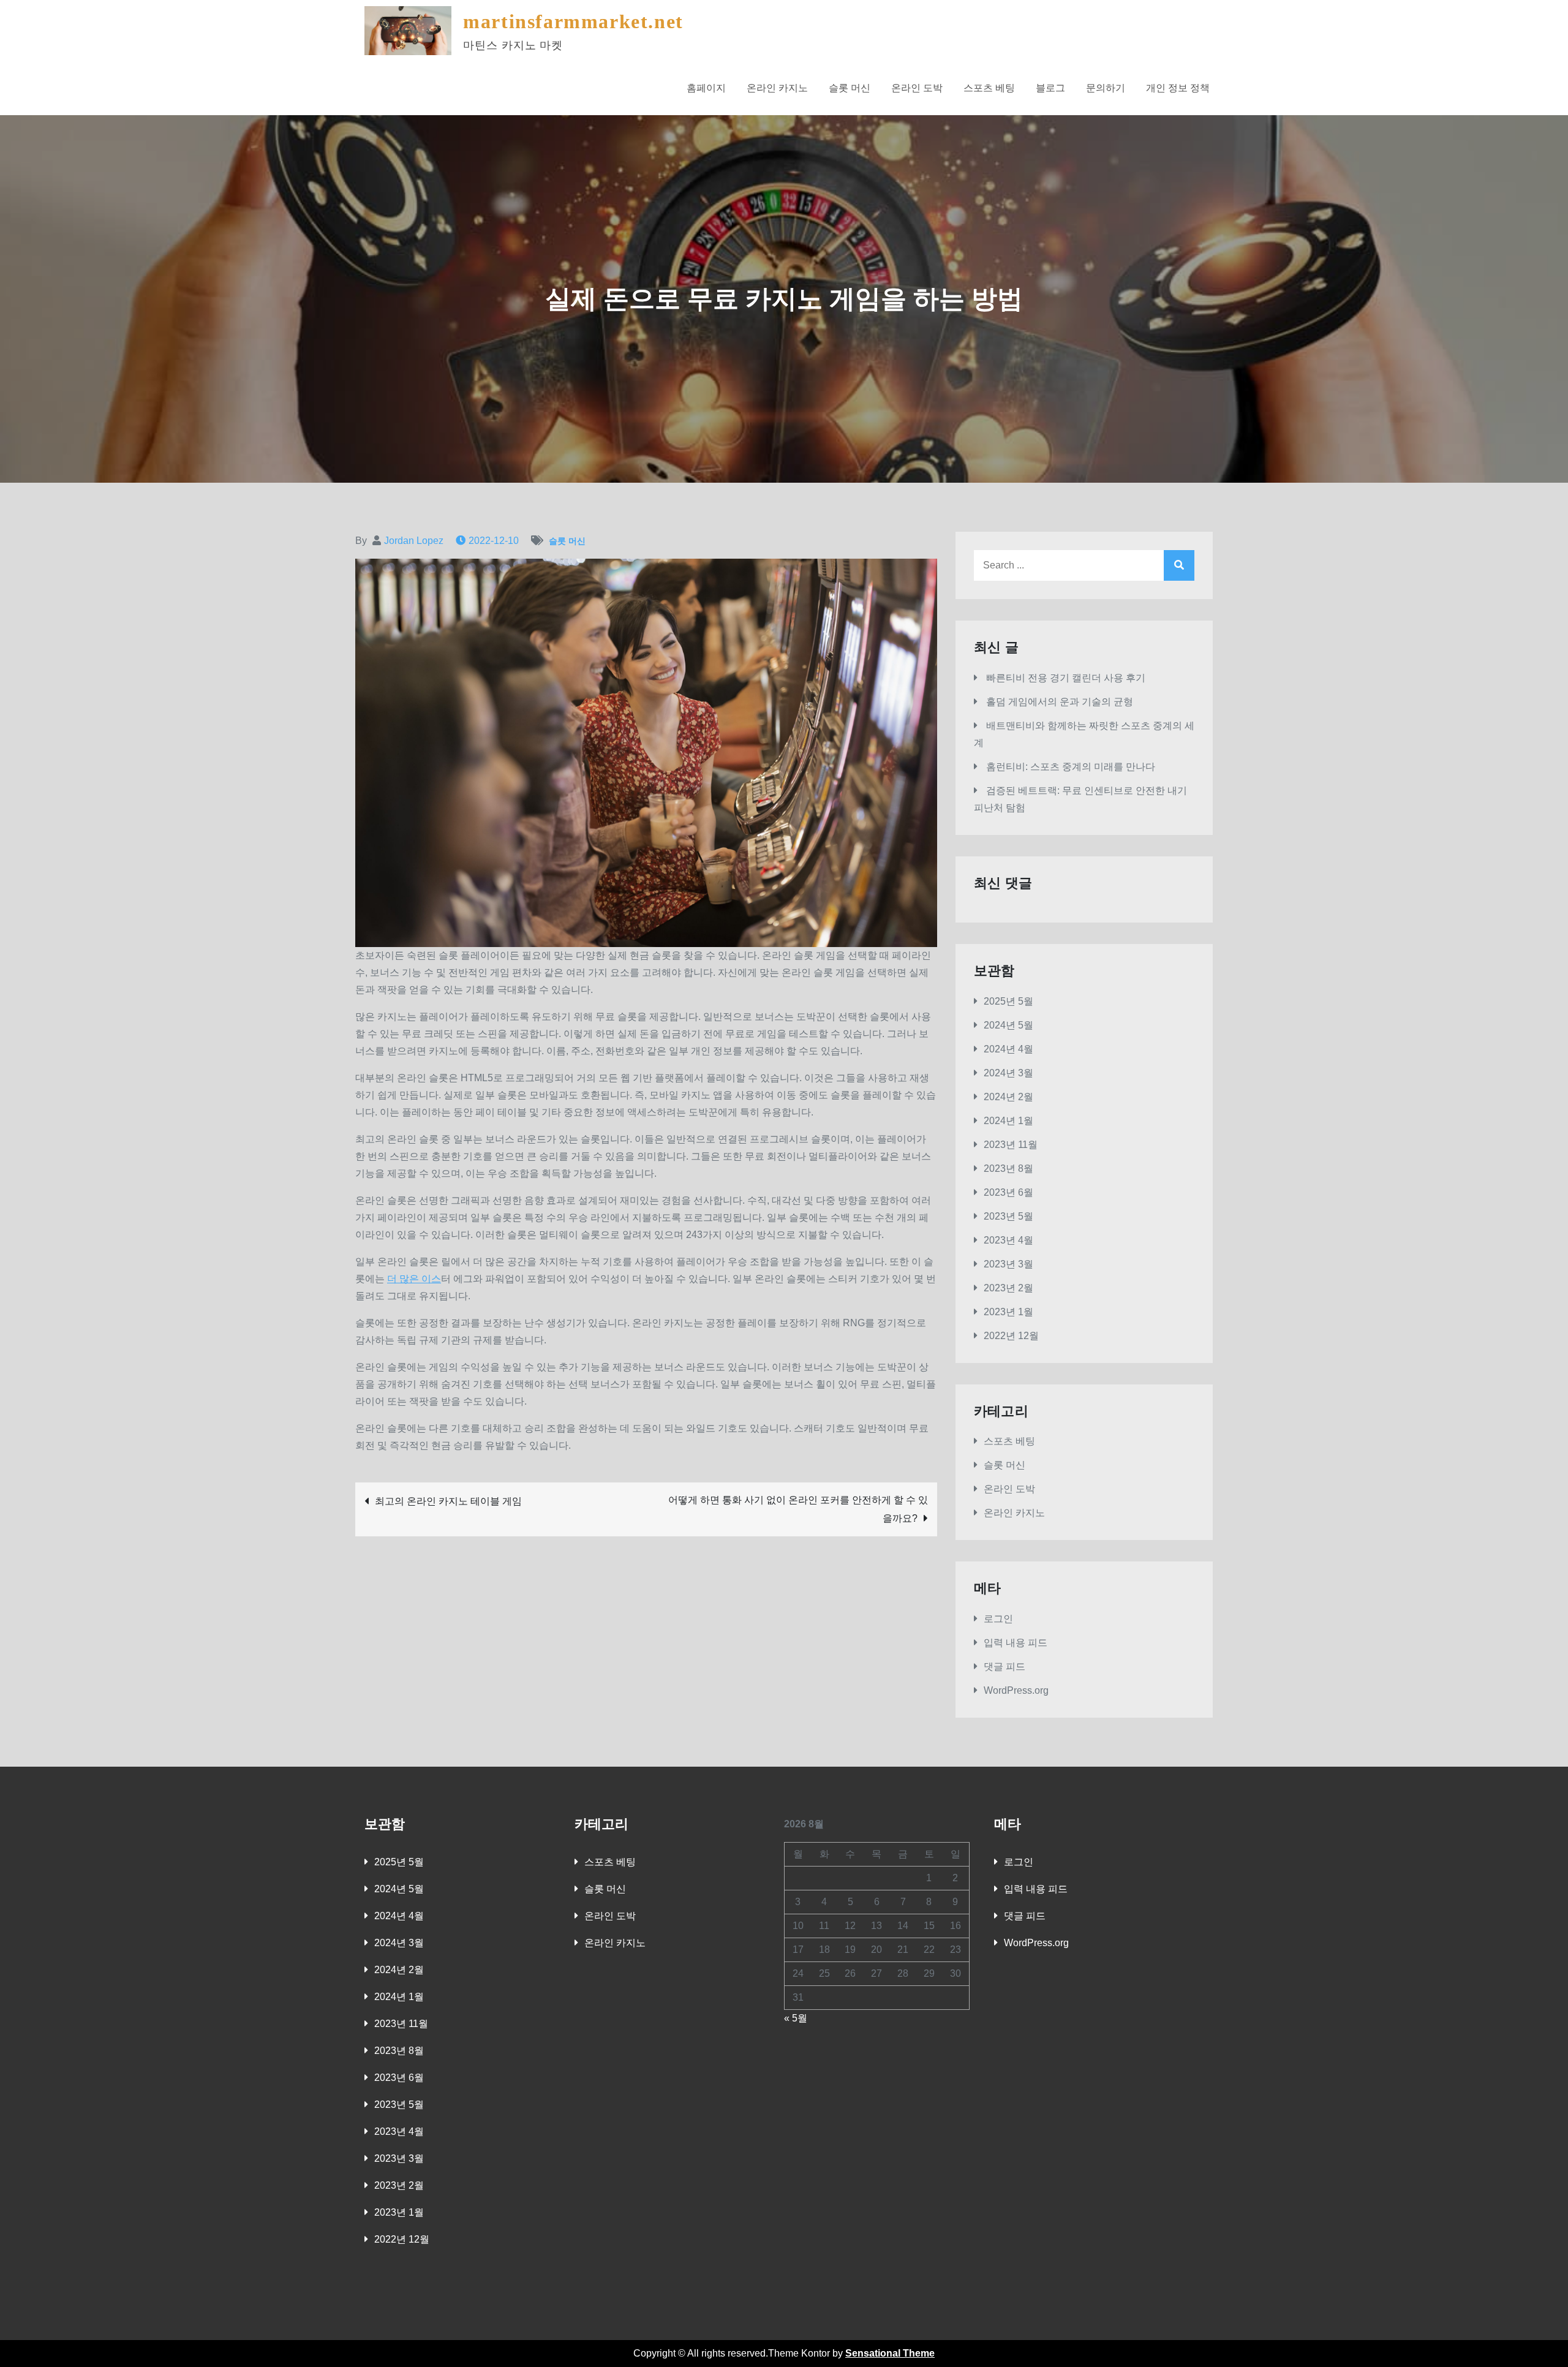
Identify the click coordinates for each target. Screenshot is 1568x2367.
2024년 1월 (1008, 1121)
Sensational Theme (890, 2353)
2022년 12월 (1011, 1336)
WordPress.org (1016, 1690)
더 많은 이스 (414, 1279)
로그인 (998, 1619)
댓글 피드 (1005, 1667)
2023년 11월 (1011, 1145)
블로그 (1050, 88)
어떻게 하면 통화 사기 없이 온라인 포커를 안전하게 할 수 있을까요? (798, 1509)
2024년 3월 (1008, 1073)
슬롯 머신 (850, 88)
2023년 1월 (1008, 1312)
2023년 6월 (1008, 1192)
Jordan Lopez (414, 541)
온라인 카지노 (777, 88)
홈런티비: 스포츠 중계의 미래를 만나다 (1071, 767)
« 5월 (796, 2018)
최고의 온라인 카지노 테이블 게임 (448, 1501)
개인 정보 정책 (1178, 88)
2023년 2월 (1008, 1288)
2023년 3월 (1008, 1264)
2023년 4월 (1008, 1240)
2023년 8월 (1008, 1168)
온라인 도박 (917, 88)
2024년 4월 (1008, 1049)
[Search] (1179, 565)
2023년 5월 (1008, 1216)
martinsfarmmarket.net (573, 21)
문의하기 (1106, 88)
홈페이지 (706, 88)
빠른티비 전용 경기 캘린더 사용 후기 (1066, 678)
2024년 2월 (1008, 1097)
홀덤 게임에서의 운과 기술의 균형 (1060, 702)
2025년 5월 (1008, 1001)
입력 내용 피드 (1016, 1643)
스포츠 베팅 (989, 88)
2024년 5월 (1008, 1025)
